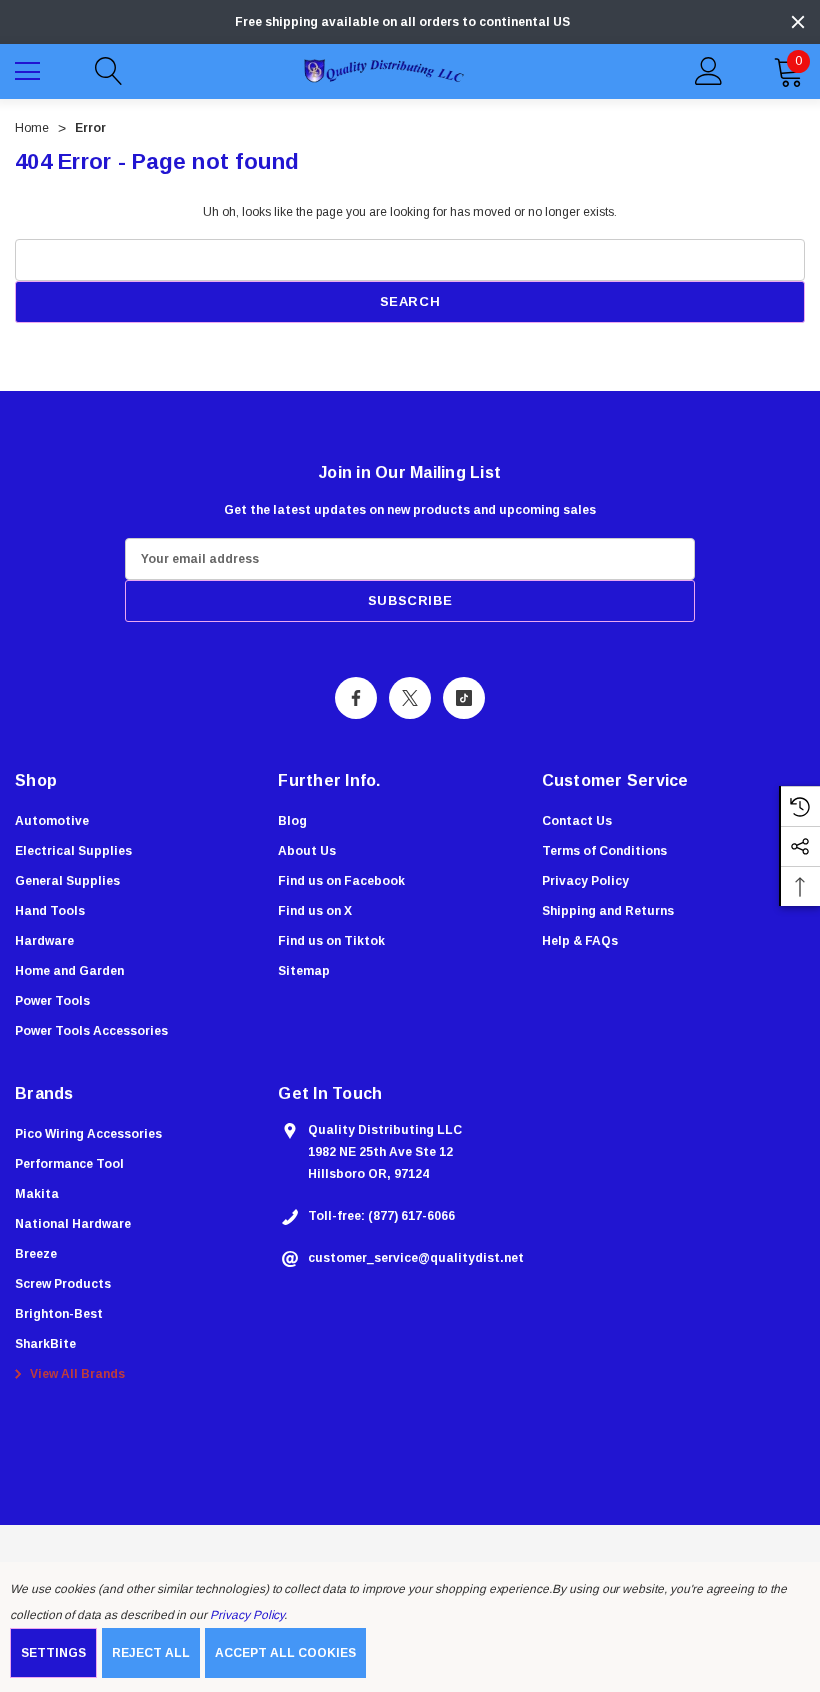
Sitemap (304, 971)
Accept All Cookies (285, 1653)
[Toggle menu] (30, 69)
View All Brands (76, 1374)
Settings (53, 1653)
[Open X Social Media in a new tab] (410, 698)
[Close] (798, 22)
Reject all (151, 1653)
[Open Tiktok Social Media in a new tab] (464, 698)
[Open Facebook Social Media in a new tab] (356, 698)
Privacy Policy (247, 1615)
